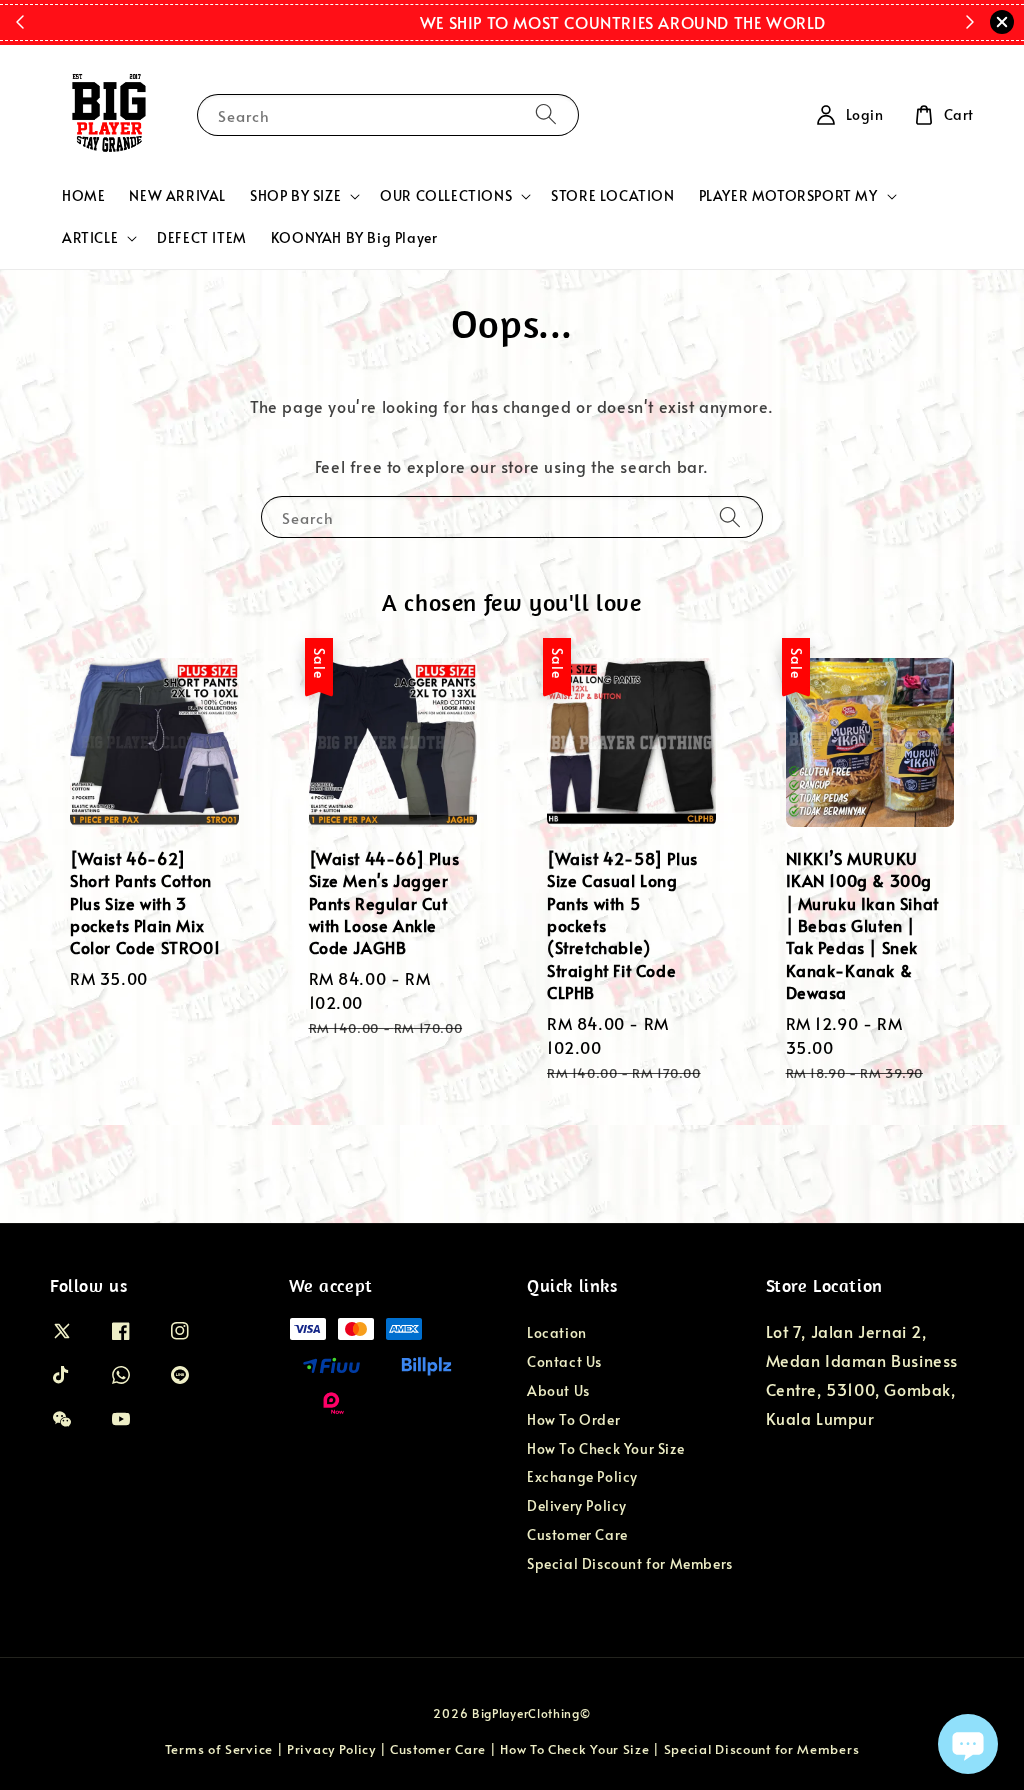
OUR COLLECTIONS (446, 196)
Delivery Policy (577, 1505)
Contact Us (564, 1361)
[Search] (546, 114)
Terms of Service (219, 1749)
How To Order (573, 1419)
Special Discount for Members (630, 1563)
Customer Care (577, 1534)
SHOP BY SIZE (295, 196)
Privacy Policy (331, 1749)
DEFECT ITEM (202, 237)
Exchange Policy (582, 1476)
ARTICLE (90, 238)
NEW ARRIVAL (177, 195)
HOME (83, 195)
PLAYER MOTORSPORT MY (788, 196)
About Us (558, 1390)
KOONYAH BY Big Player (354, 237)
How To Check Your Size (605, 1448)
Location (557, 1333)
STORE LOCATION (612, 195)
